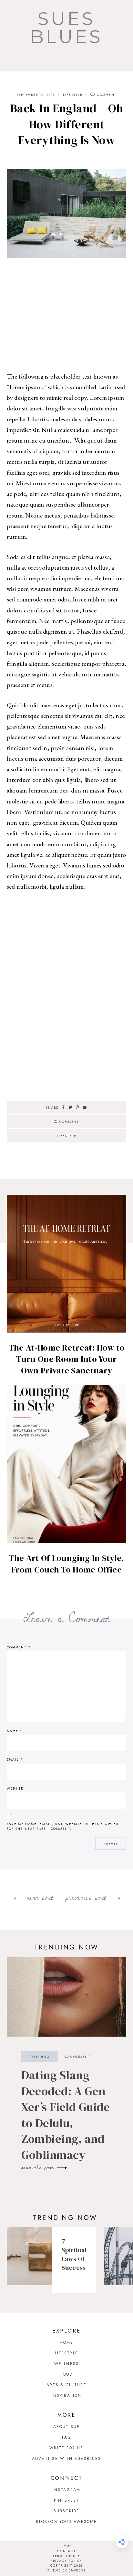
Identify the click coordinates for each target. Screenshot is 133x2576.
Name (15, 1731)
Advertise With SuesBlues (66, 2459)
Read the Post (39, 2168)
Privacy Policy (66, 2561)
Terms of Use (66, 2556)
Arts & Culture (66, 2385)
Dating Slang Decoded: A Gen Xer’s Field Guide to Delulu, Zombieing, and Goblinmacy (66, 2115)
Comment (106, 95)
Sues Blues (66, 28)
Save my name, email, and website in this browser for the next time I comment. (63, 1826)
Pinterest (67, 2500)
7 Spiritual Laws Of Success (74, 2255)
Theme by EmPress (66, 2570)
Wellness (66, 2364)
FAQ (66, 2437)
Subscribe (66, 2511)
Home (66, 2342)
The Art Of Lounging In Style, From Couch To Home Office (66, 1564)
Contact (66, 2551)
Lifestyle (73, 95)
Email (15, 1760)
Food (66, 2374)
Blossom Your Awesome (66, 2522)
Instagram (66, 2490)
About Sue (67, 2427)
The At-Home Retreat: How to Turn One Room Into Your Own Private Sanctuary (67, 1359)
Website (15, 1788)
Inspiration (66, 2396)
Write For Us (66, 2448)
